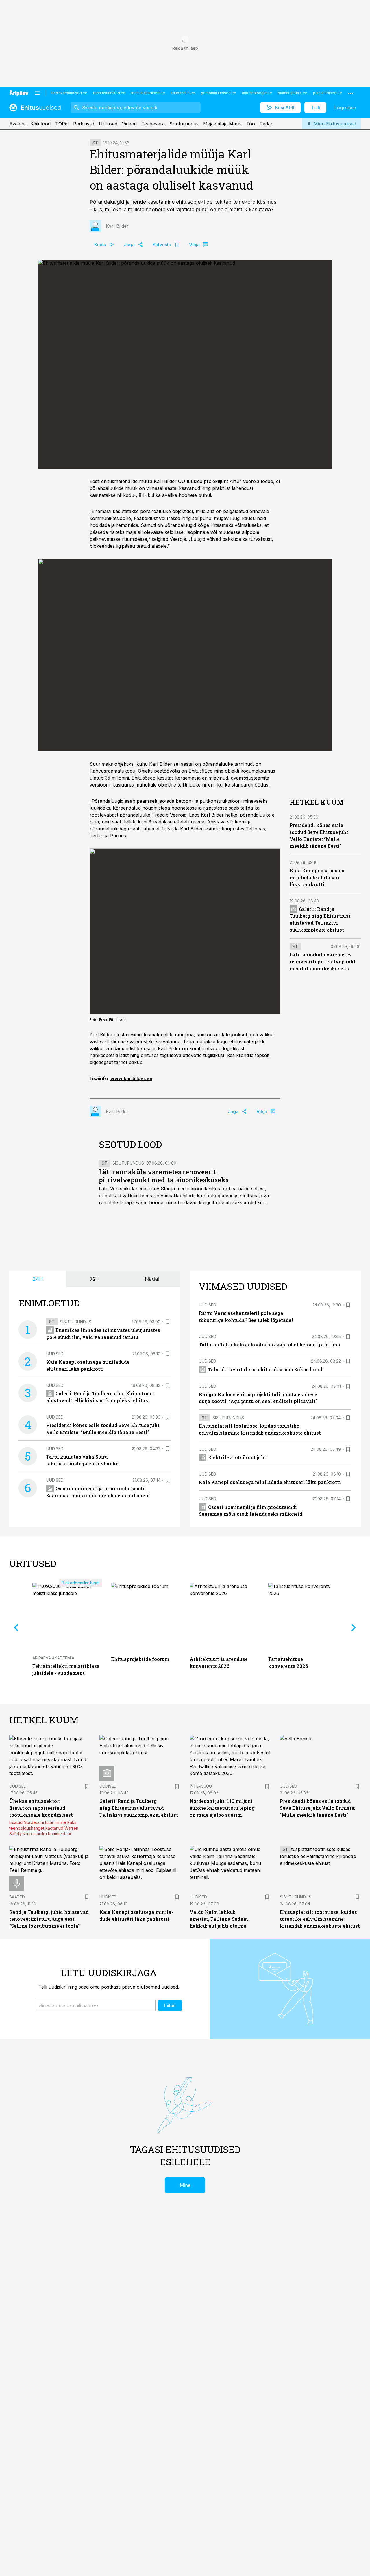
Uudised (55, 1354)
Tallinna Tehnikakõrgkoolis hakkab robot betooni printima (270, 1345)
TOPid (62, 124)
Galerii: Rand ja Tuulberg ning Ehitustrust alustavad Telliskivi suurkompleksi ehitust (139, 1808)
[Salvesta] (168, 1322)
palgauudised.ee (328, 93)
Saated (17, 1897)
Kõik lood (40, 124)
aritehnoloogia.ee (257, 93)
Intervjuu (201, 1786)
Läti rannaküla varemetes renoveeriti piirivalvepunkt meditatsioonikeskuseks (164, 1176)
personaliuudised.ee (219, 93)
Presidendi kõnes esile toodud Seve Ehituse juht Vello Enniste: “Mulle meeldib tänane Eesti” (318, 1808)
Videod (129, 124)
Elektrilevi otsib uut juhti (238, 1457)
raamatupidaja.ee (293, 93)
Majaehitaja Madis (222, 124)
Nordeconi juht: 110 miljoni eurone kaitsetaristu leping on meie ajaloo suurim (222, 1808)
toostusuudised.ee (109, 93)
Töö (251, 124)
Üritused (108, 124)
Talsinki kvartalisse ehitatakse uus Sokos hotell (266, 1369)
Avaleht (17, 124)
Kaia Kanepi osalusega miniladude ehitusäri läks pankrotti (317, 877)
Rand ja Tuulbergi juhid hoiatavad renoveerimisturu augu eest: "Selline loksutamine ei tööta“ (49, 1919)
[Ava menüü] (37, 93)
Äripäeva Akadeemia (53, 1658)
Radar (266, 124)
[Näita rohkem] (351, 93)
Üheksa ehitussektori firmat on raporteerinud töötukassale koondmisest (41, 1808)
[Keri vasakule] (16, 1628)
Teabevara (153, 124)
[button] (96, 2005)
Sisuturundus (184, 124)
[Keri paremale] (354, 1628)
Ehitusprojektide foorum (140, 1659)
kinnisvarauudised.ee (69, 93)
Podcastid (84, 124)
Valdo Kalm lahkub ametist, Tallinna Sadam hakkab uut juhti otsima (219, 1919)
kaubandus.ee (183, 93)
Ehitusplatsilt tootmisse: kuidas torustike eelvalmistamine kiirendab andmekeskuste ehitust (320, 1919)
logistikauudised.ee (148, 93)
